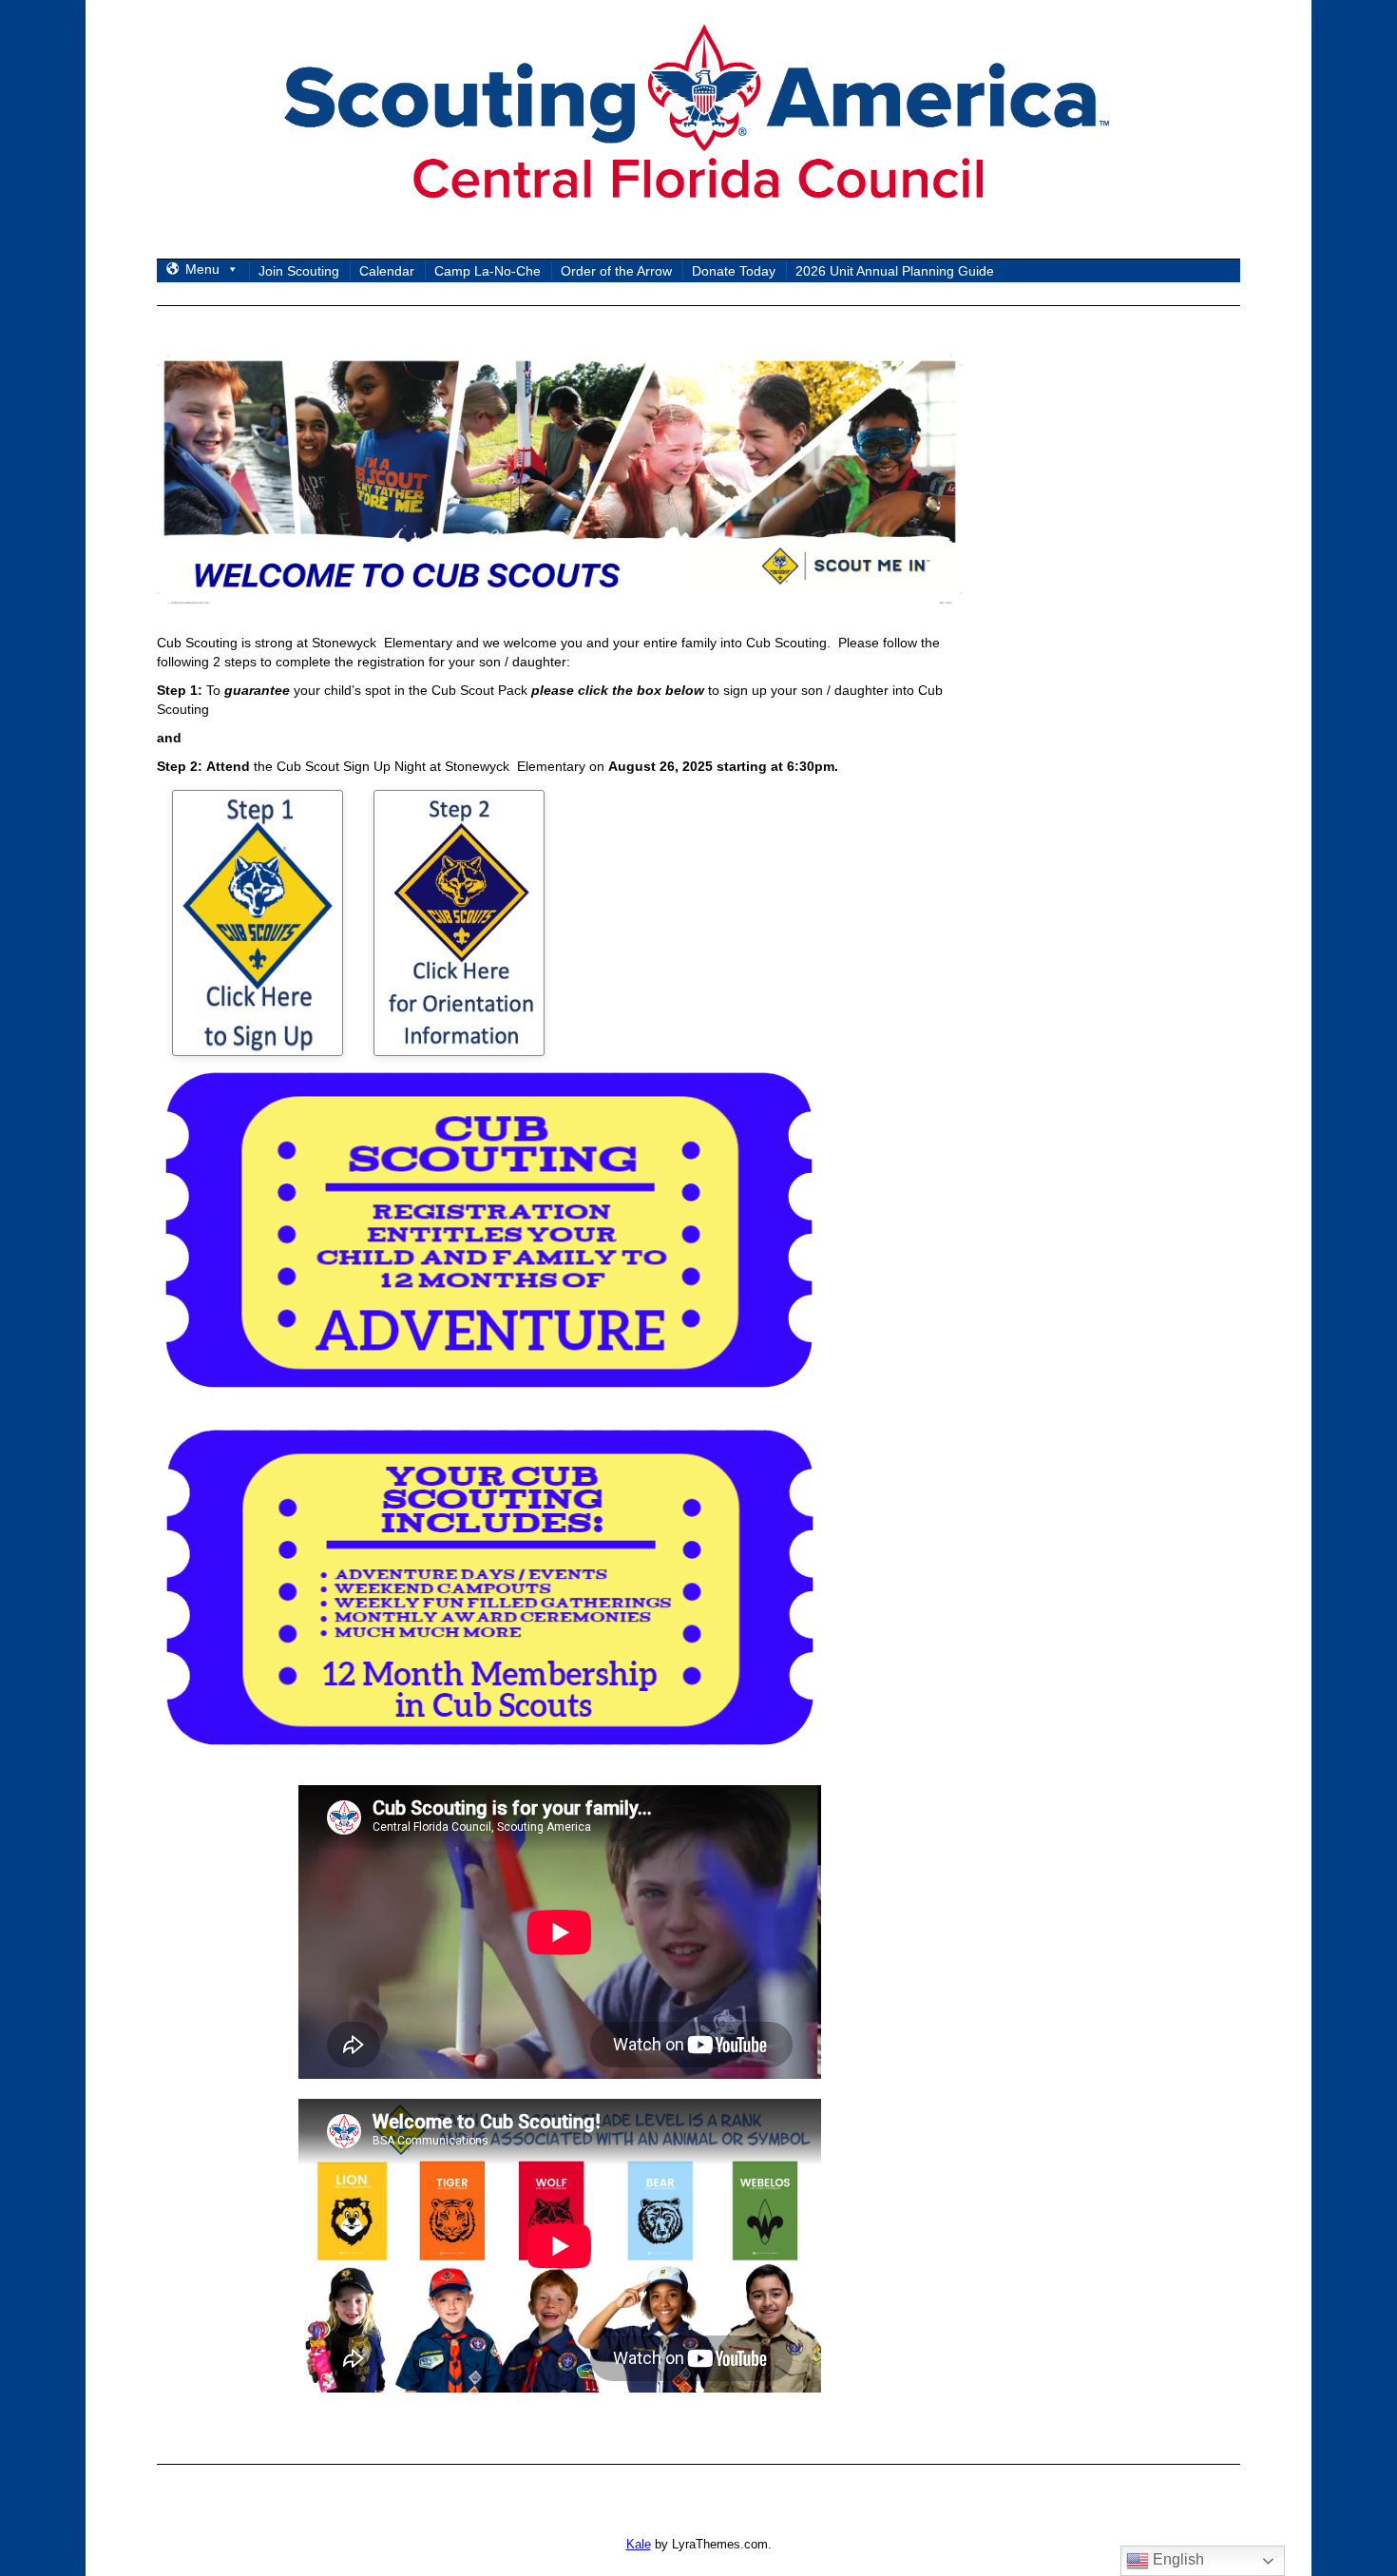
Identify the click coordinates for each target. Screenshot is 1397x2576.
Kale (639, 2544)
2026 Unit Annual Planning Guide (895, 271)
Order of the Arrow (616, 271)
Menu (202, 269)
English (1177, 2559)
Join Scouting (299, 271)
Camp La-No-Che (488, 271)
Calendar (387, 271)
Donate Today (734, 271)
